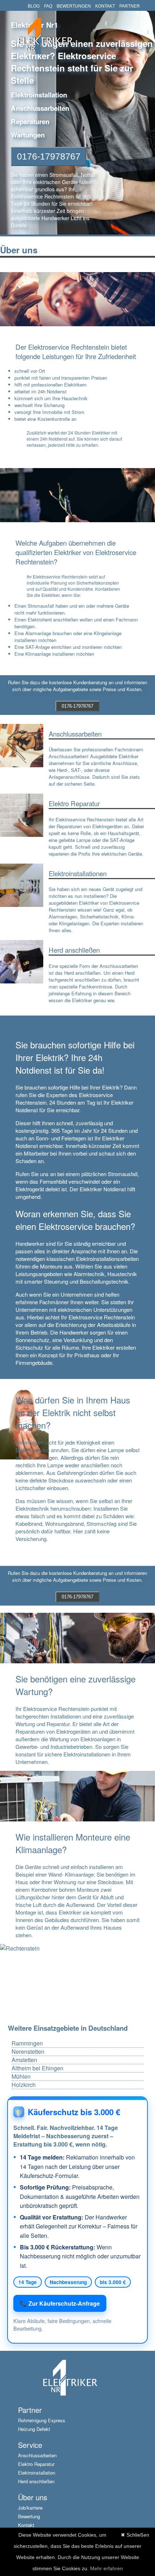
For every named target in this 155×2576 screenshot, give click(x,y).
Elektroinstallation (37, 2473)
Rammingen (27, 2043)
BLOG (34, 6)
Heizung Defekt (34, 2429)
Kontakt (26, 2525)
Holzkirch (24, 2085)
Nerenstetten (28, 2052)
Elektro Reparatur (36, 2464)
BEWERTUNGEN (74, 6)
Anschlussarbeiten (37, 2455)
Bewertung (29, 2516)
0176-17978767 (49, 156)
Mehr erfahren (107, 2568)
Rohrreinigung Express (42, 2420)
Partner (30, 2410)
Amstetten (24, 2060)
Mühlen (21, 2077)
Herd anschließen (36, 2481)
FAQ (48, 6)
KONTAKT (105, 6)
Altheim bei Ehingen (37, 2068)
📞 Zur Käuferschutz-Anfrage (60, 2303)
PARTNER (130, 6)
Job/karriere (30, 2508)
